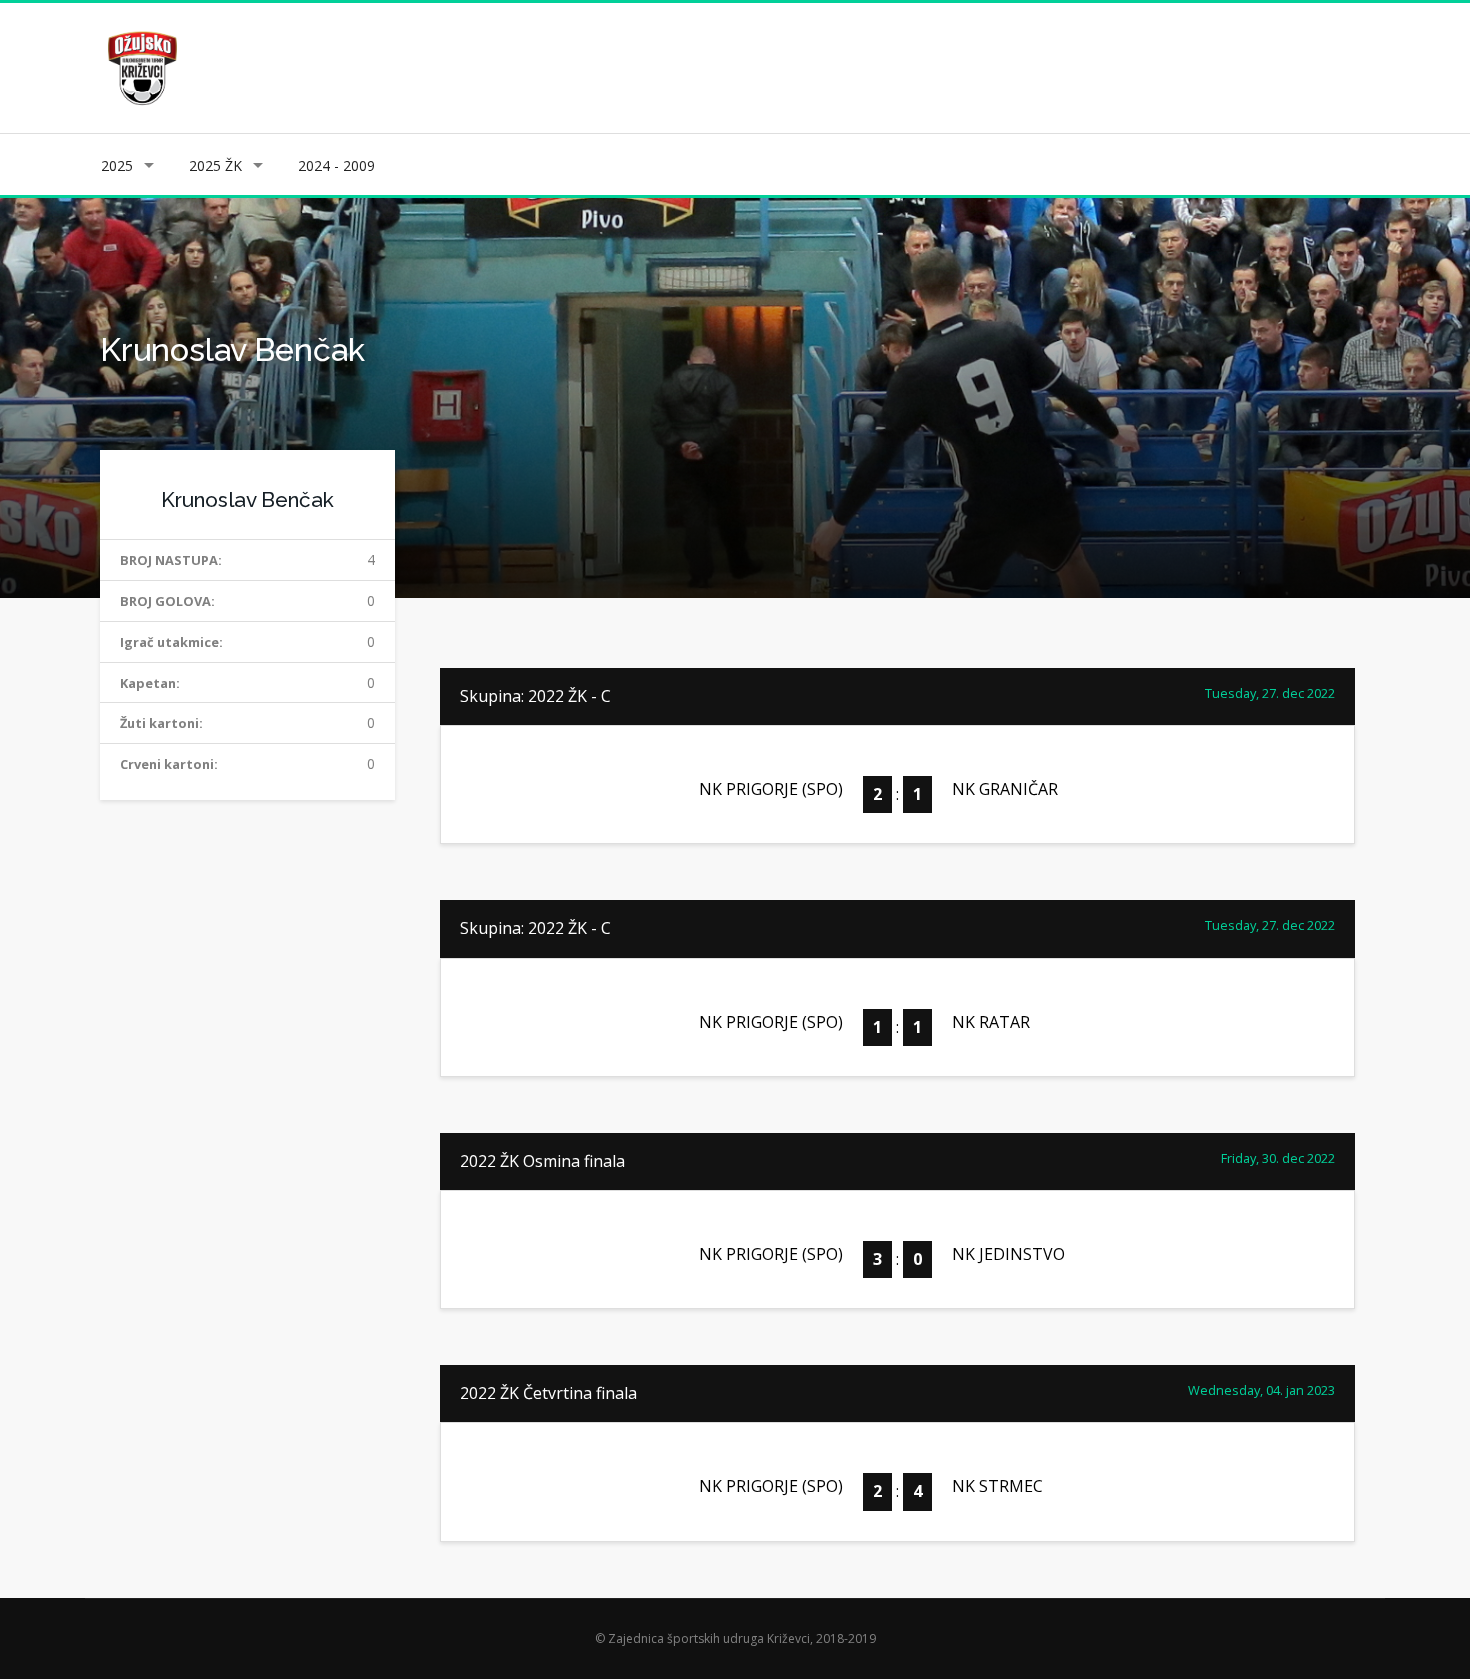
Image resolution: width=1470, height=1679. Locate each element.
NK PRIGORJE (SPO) (771, 789)
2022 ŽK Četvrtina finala (548, 1393)
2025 (117, 165)
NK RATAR (991, 1022)
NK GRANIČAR (1005, 789)
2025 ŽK (215, 165)
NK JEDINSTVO (1008, 1254)
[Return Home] (140, 66)
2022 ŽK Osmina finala (542, 1161)
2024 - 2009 (336, 165)
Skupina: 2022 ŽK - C (535, 696)
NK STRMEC (997, 1486)
